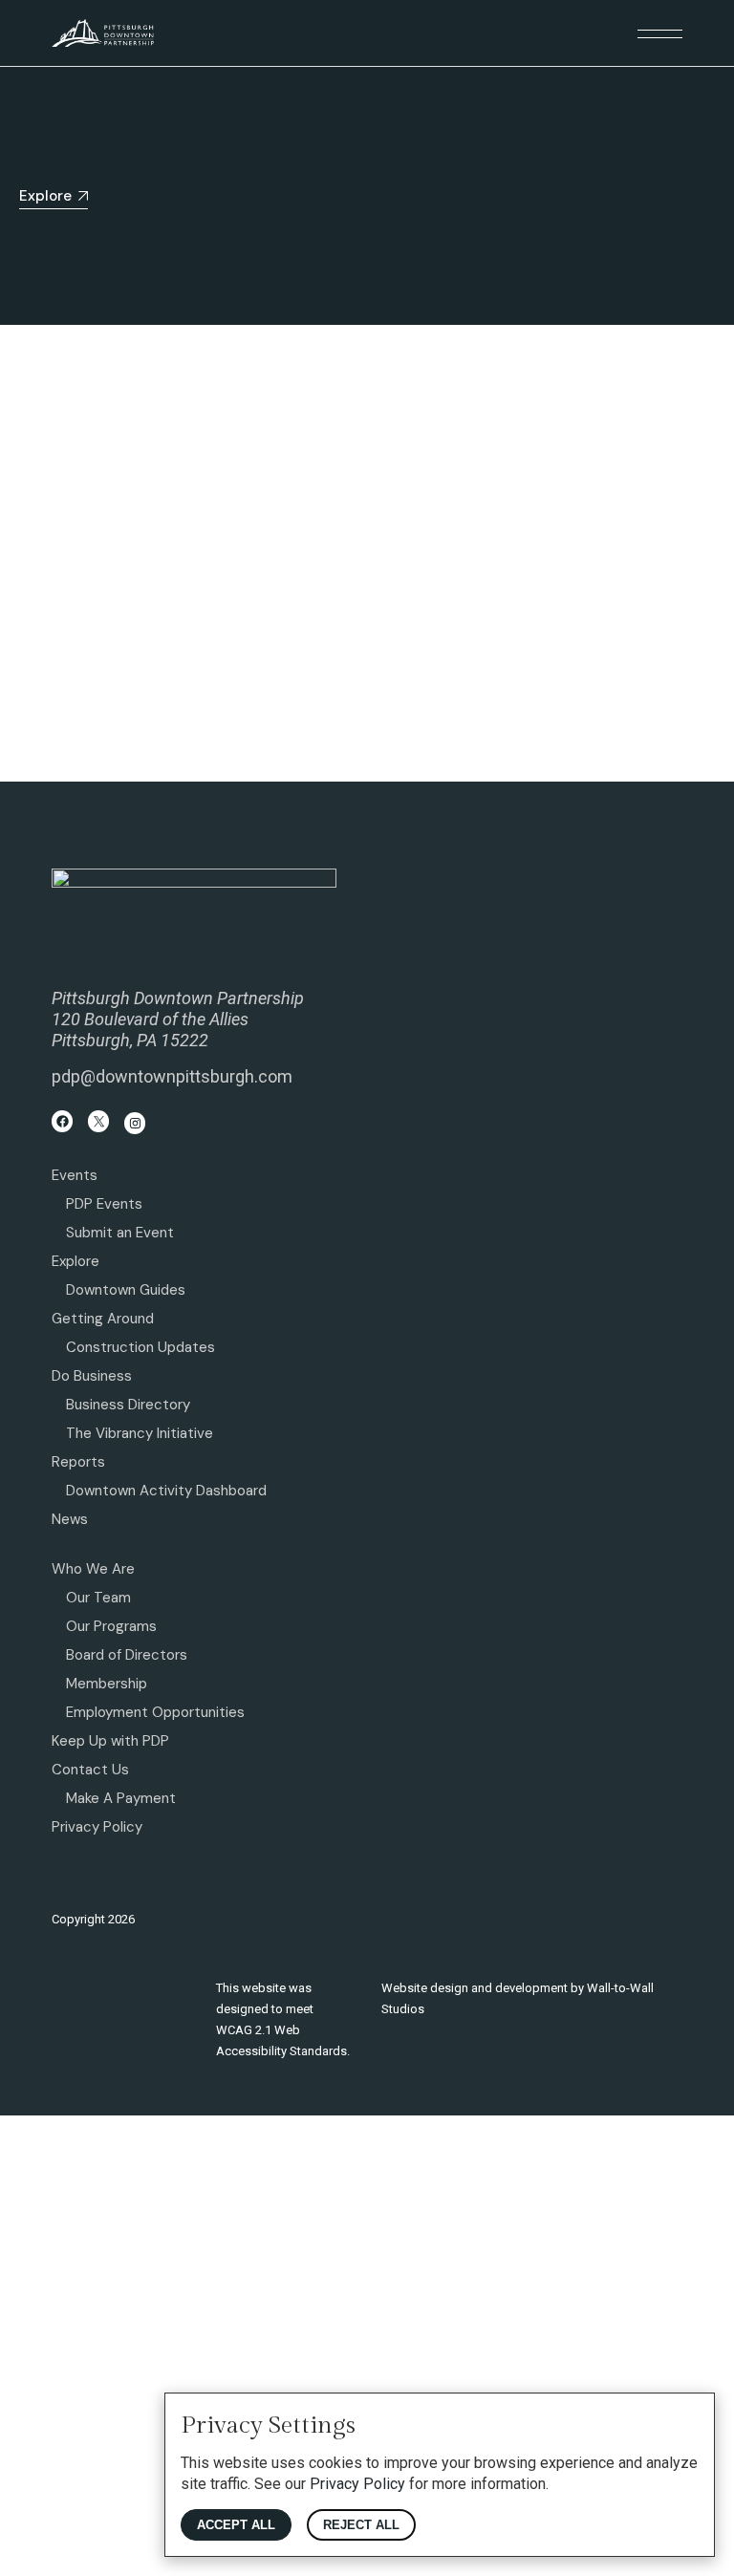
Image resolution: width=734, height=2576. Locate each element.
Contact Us (90, 1770)
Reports (78, 1462)
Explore (76, 1261)
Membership (107, 1684)
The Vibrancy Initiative (140, 1433)
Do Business (92, 1376)
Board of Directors (127, 1655)
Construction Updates (140, 1347)
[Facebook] (63, 1121)
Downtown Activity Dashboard (166, 1491)
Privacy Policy (97, 1827)
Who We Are (93, 1569)
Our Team (98, 1598)
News (70, 1519)
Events (75, 1175)
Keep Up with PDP (110, 1741)
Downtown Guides (126, 1290)
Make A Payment (121, 1798)
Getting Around (103, 1319)
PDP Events (104, 1204)
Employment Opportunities (155, 1712)
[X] (99, 1121)
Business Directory (128, 1405)
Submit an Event (120, 1233)
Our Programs (111, 1626)
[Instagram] (135, 1123)
